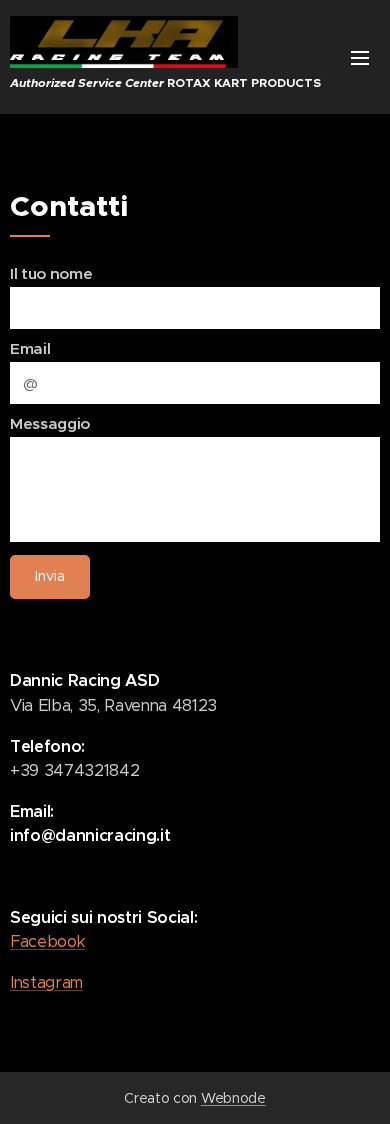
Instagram (46, 982)
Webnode (233, 1098)
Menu (360, 57)
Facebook (47, 941)
